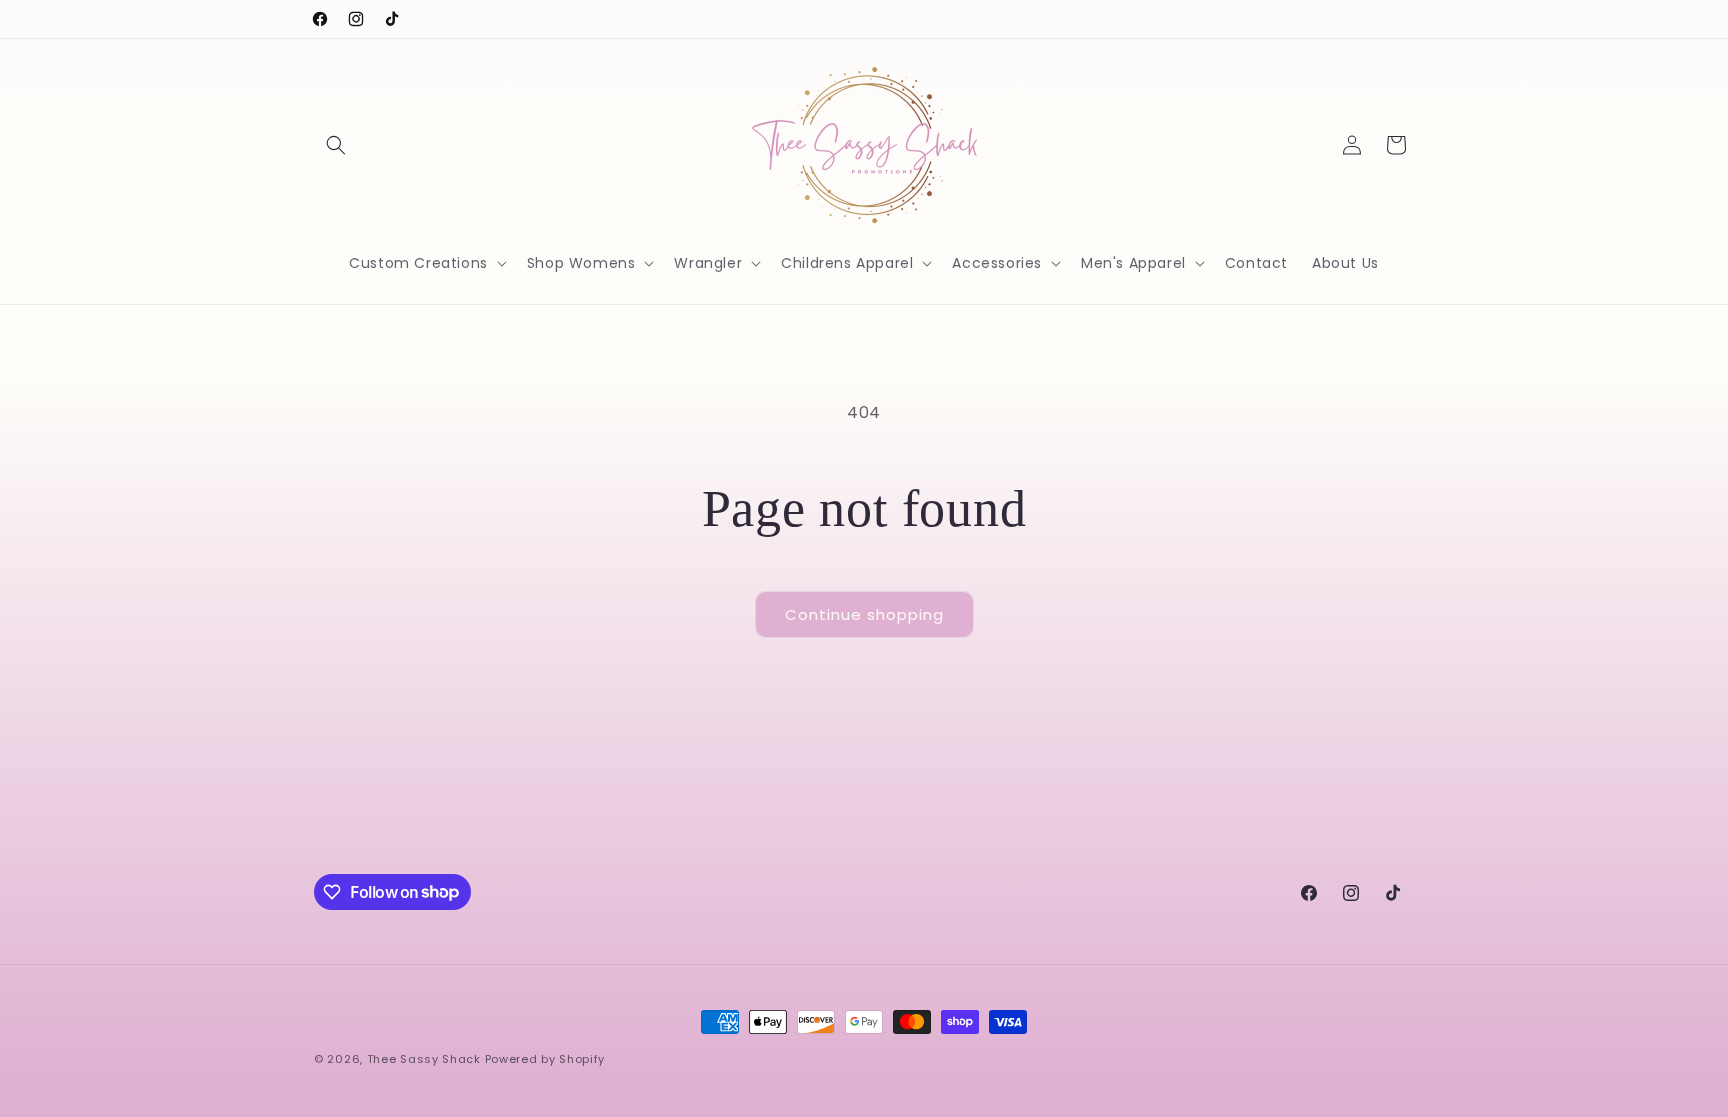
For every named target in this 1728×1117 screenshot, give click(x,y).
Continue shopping (864, 614)
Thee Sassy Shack (424, 1059)
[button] (336, 145)
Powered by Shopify (545, 1059)
